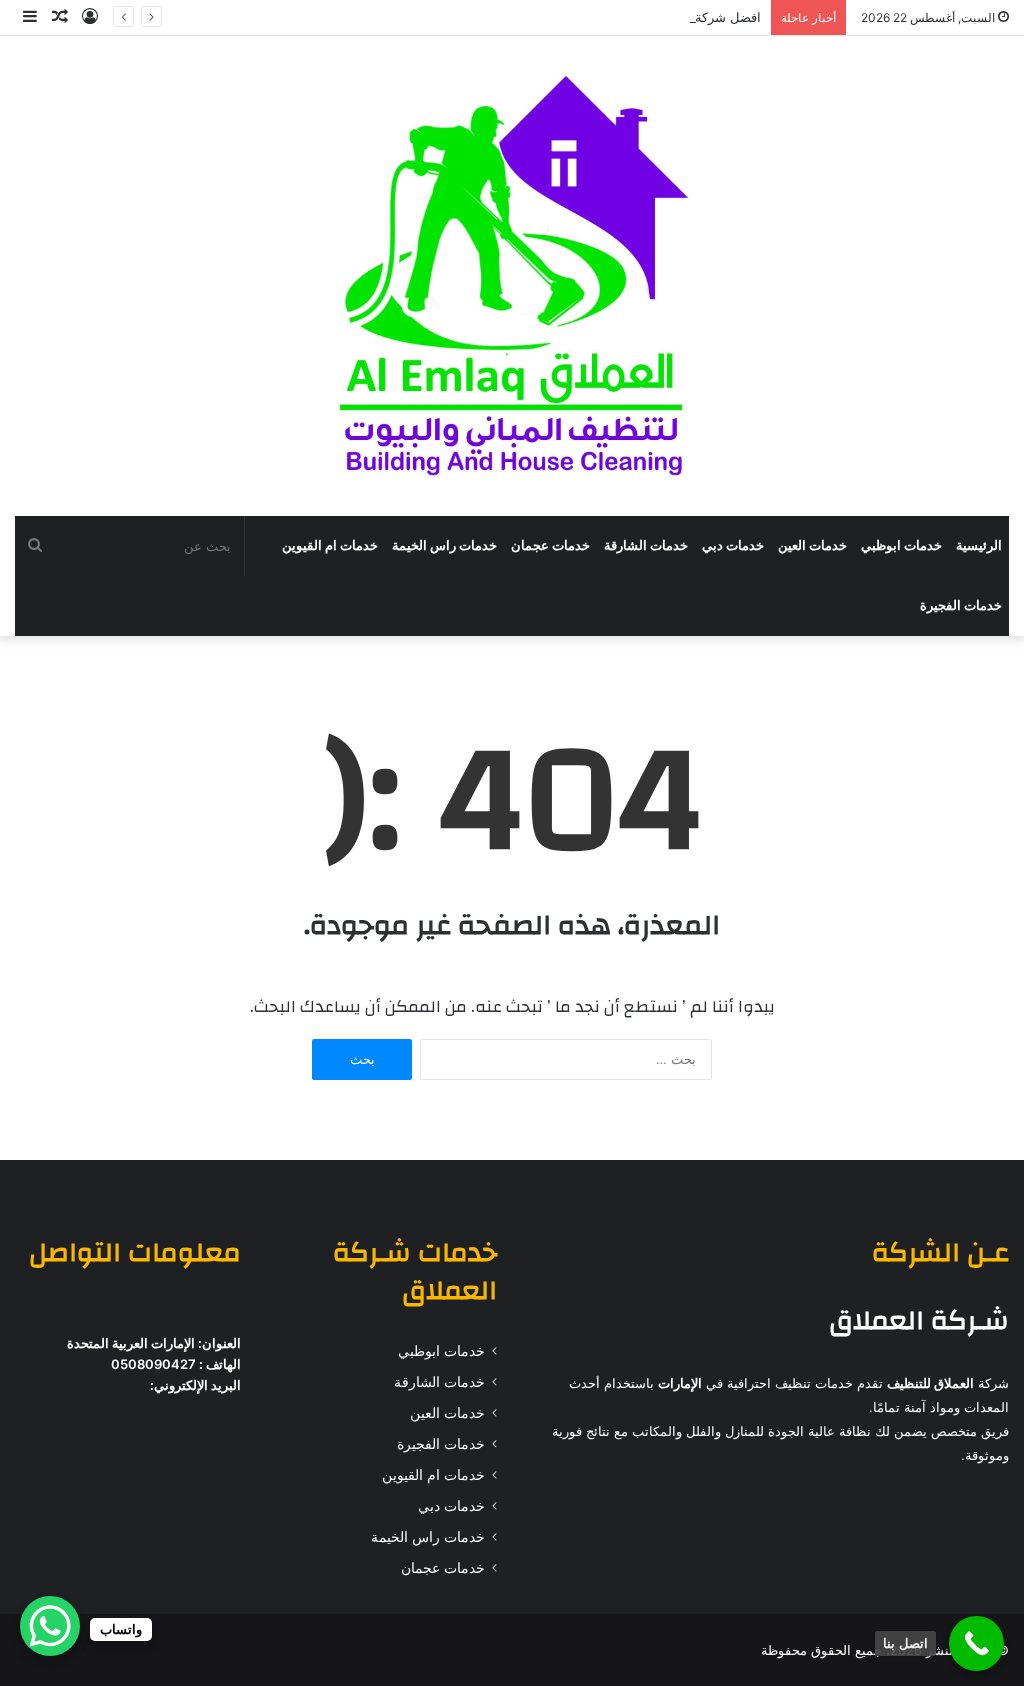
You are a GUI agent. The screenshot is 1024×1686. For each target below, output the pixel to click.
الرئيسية (979, 545)
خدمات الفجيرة (961, 605)
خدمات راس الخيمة (444, 545)
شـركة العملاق (919, 1321)
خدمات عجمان (550, 545)
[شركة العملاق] (511, 276)
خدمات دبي (733, 545)
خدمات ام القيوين (330, 545)
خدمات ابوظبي (901, 545)
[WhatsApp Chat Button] (50, 1626)
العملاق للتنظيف (930, 1383)
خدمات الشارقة (646, 545)
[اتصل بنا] (976, 1643)
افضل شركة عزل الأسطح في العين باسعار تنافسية (623, 17)
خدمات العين (812, 545)
